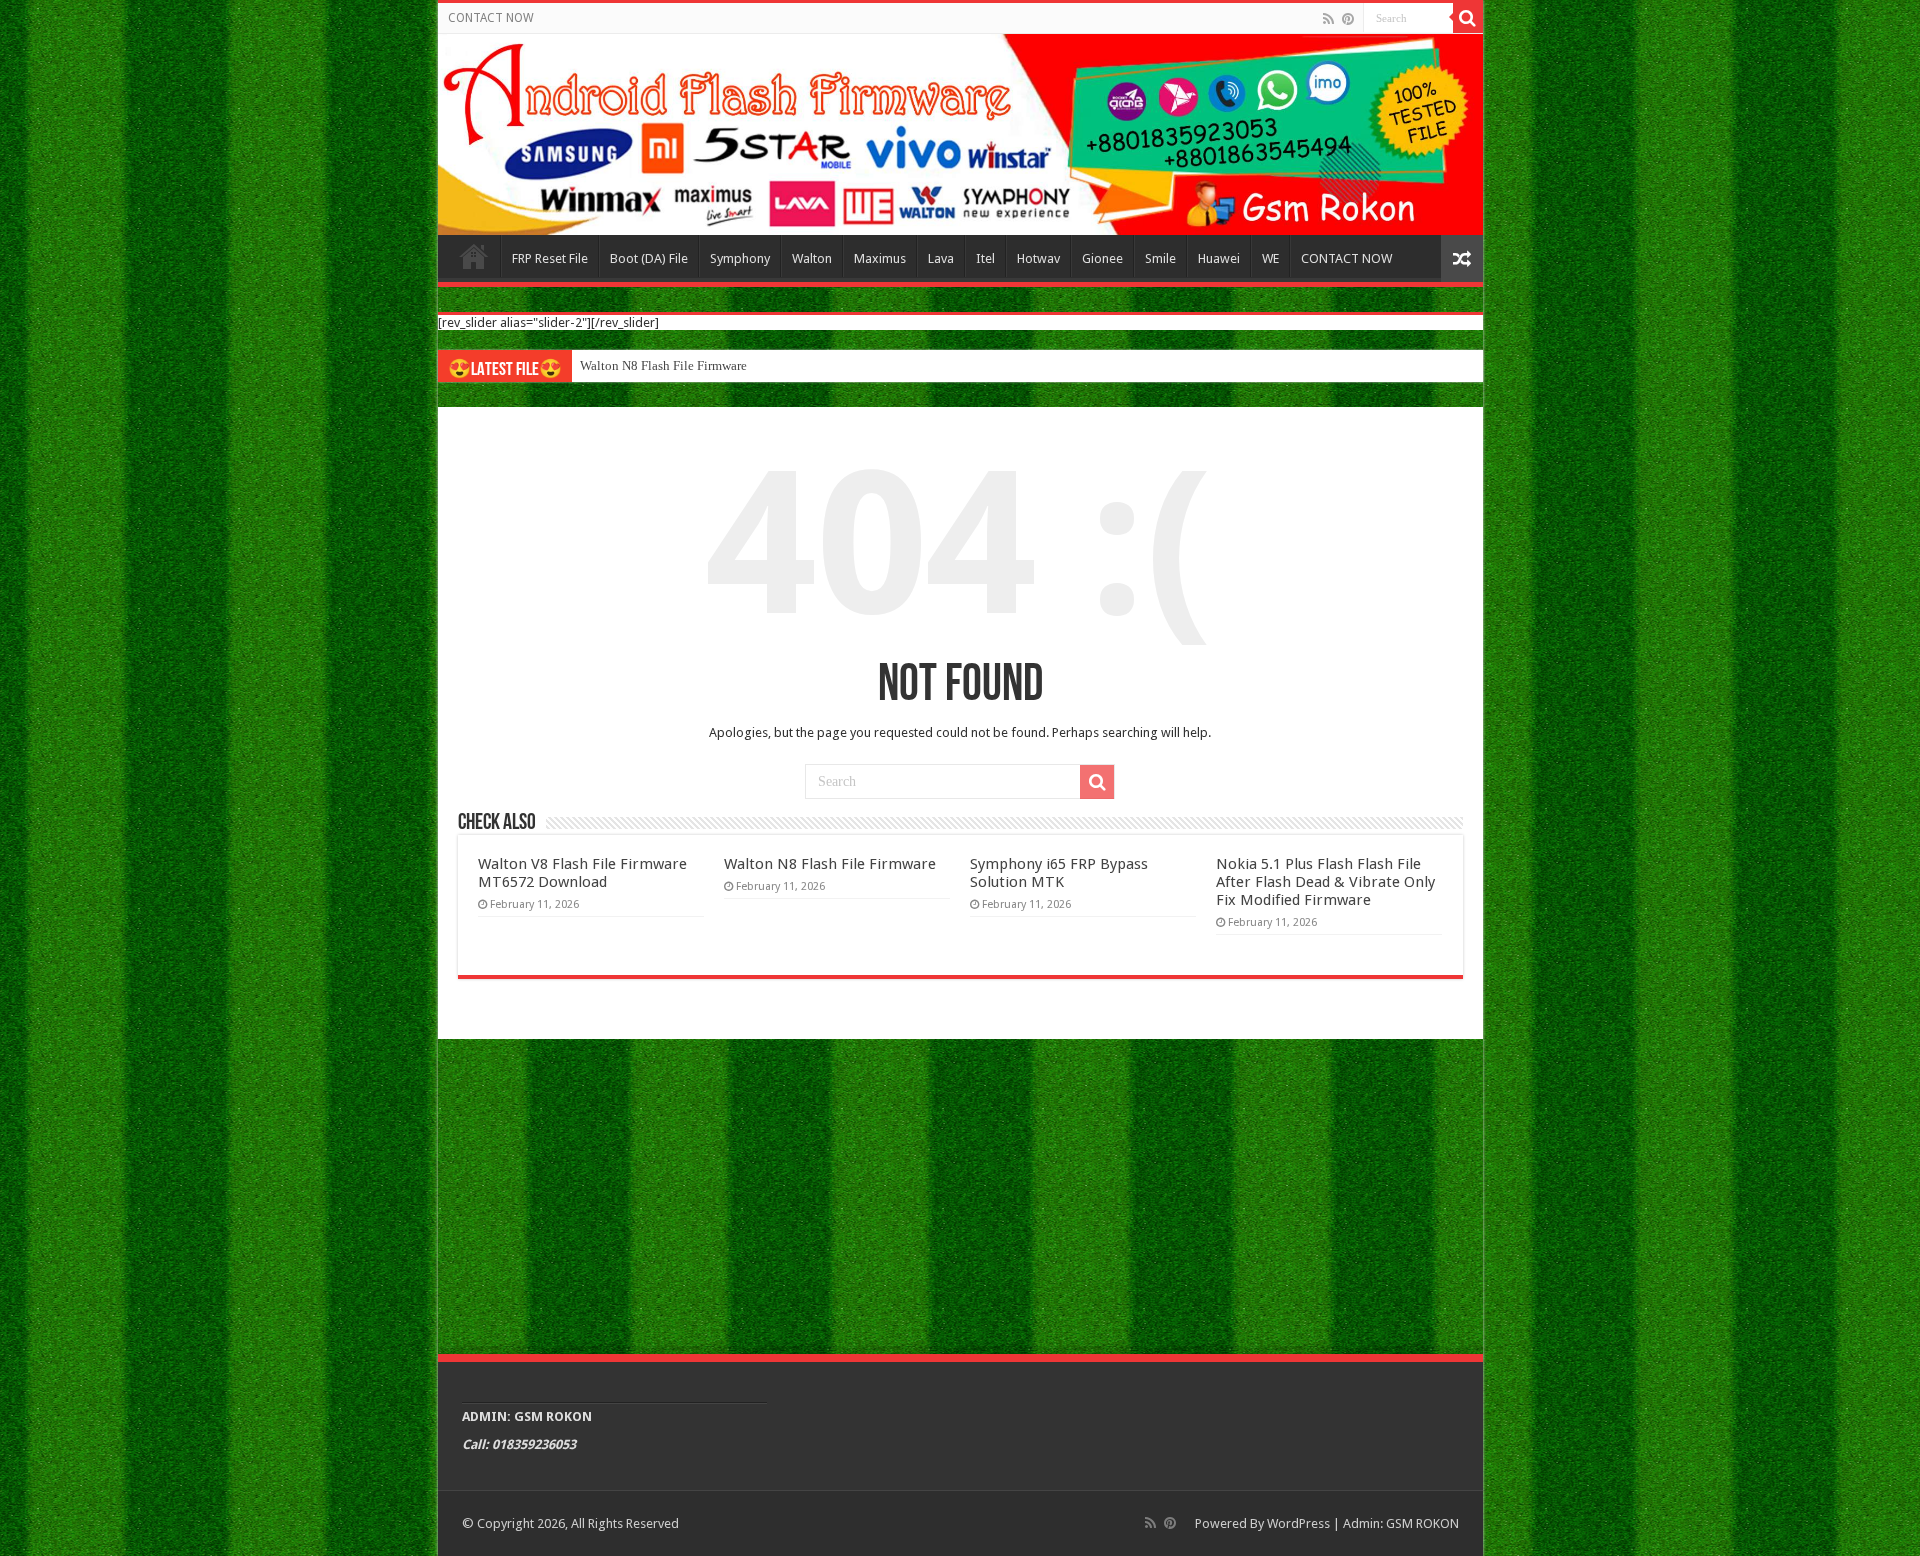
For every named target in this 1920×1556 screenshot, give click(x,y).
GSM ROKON (1422, 1523)
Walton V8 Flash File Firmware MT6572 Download (582, 873)
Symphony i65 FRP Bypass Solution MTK (1059, 873)
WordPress (1298, 1523)
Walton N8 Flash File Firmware (663, 365)
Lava (941, 258)
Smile (1160, 258)
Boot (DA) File (649, 258)
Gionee (1102, 258)
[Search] (1468, 18)
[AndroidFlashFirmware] (960, 134)
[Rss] (1328, 19)
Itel (985, 258)
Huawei (1219, 258)
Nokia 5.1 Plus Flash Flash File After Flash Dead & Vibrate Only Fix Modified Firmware (1325, 882)
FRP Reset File (550, 258)
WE (1270, 258)
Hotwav (1038, 258)
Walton (812, 258)
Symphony (740, 258)
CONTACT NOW (491, 18)
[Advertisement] (960, 1194)
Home (474, 256)
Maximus (880, 258)
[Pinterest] (1348, 19)
